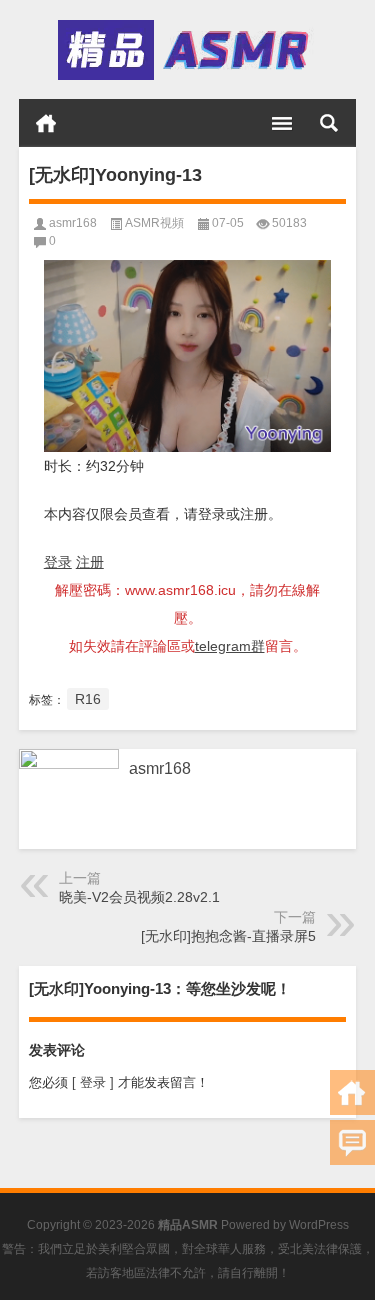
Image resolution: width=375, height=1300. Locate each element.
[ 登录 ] (93, 1082)
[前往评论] (352, 1142)
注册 (90, 562)
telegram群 (230, 646)
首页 (46, 123)
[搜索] (329, 123)
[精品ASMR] (186, 50)
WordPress (319, 1225)
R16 (88, 699)
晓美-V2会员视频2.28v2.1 (139, 897)
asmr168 (73, 223)
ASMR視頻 (154, 223)
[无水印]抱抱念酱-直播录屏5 (228, 936)
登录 (58, 562)
